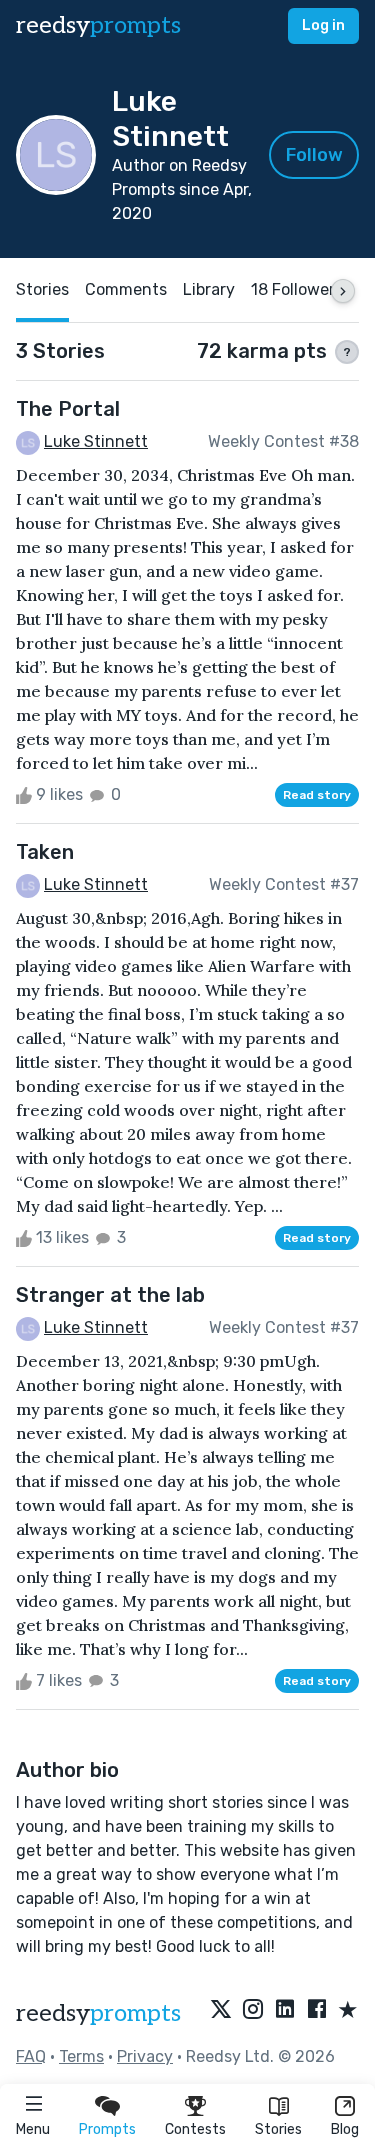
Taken (45, 852)
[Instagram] (253, 2011)
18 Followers (297, 289)
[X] (221, 2011)
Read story (317, 795)
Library (209, 289)
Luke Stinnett (96, 441)
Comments (126, 289)
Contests (195, 2129)
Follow (314, 155)
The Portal (68, 409)
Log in (323, 25)
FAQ (31, 2056)
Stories (278, 2129)
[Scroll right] (343, 291)
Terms (81, 2056)
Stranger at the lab (110, 1295)
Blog (345, 2129)
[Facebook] (317, 2011)
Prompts (107, 2129)
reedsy (98, 25)
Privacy (145, 2056)
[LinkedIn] (285, 2011)
